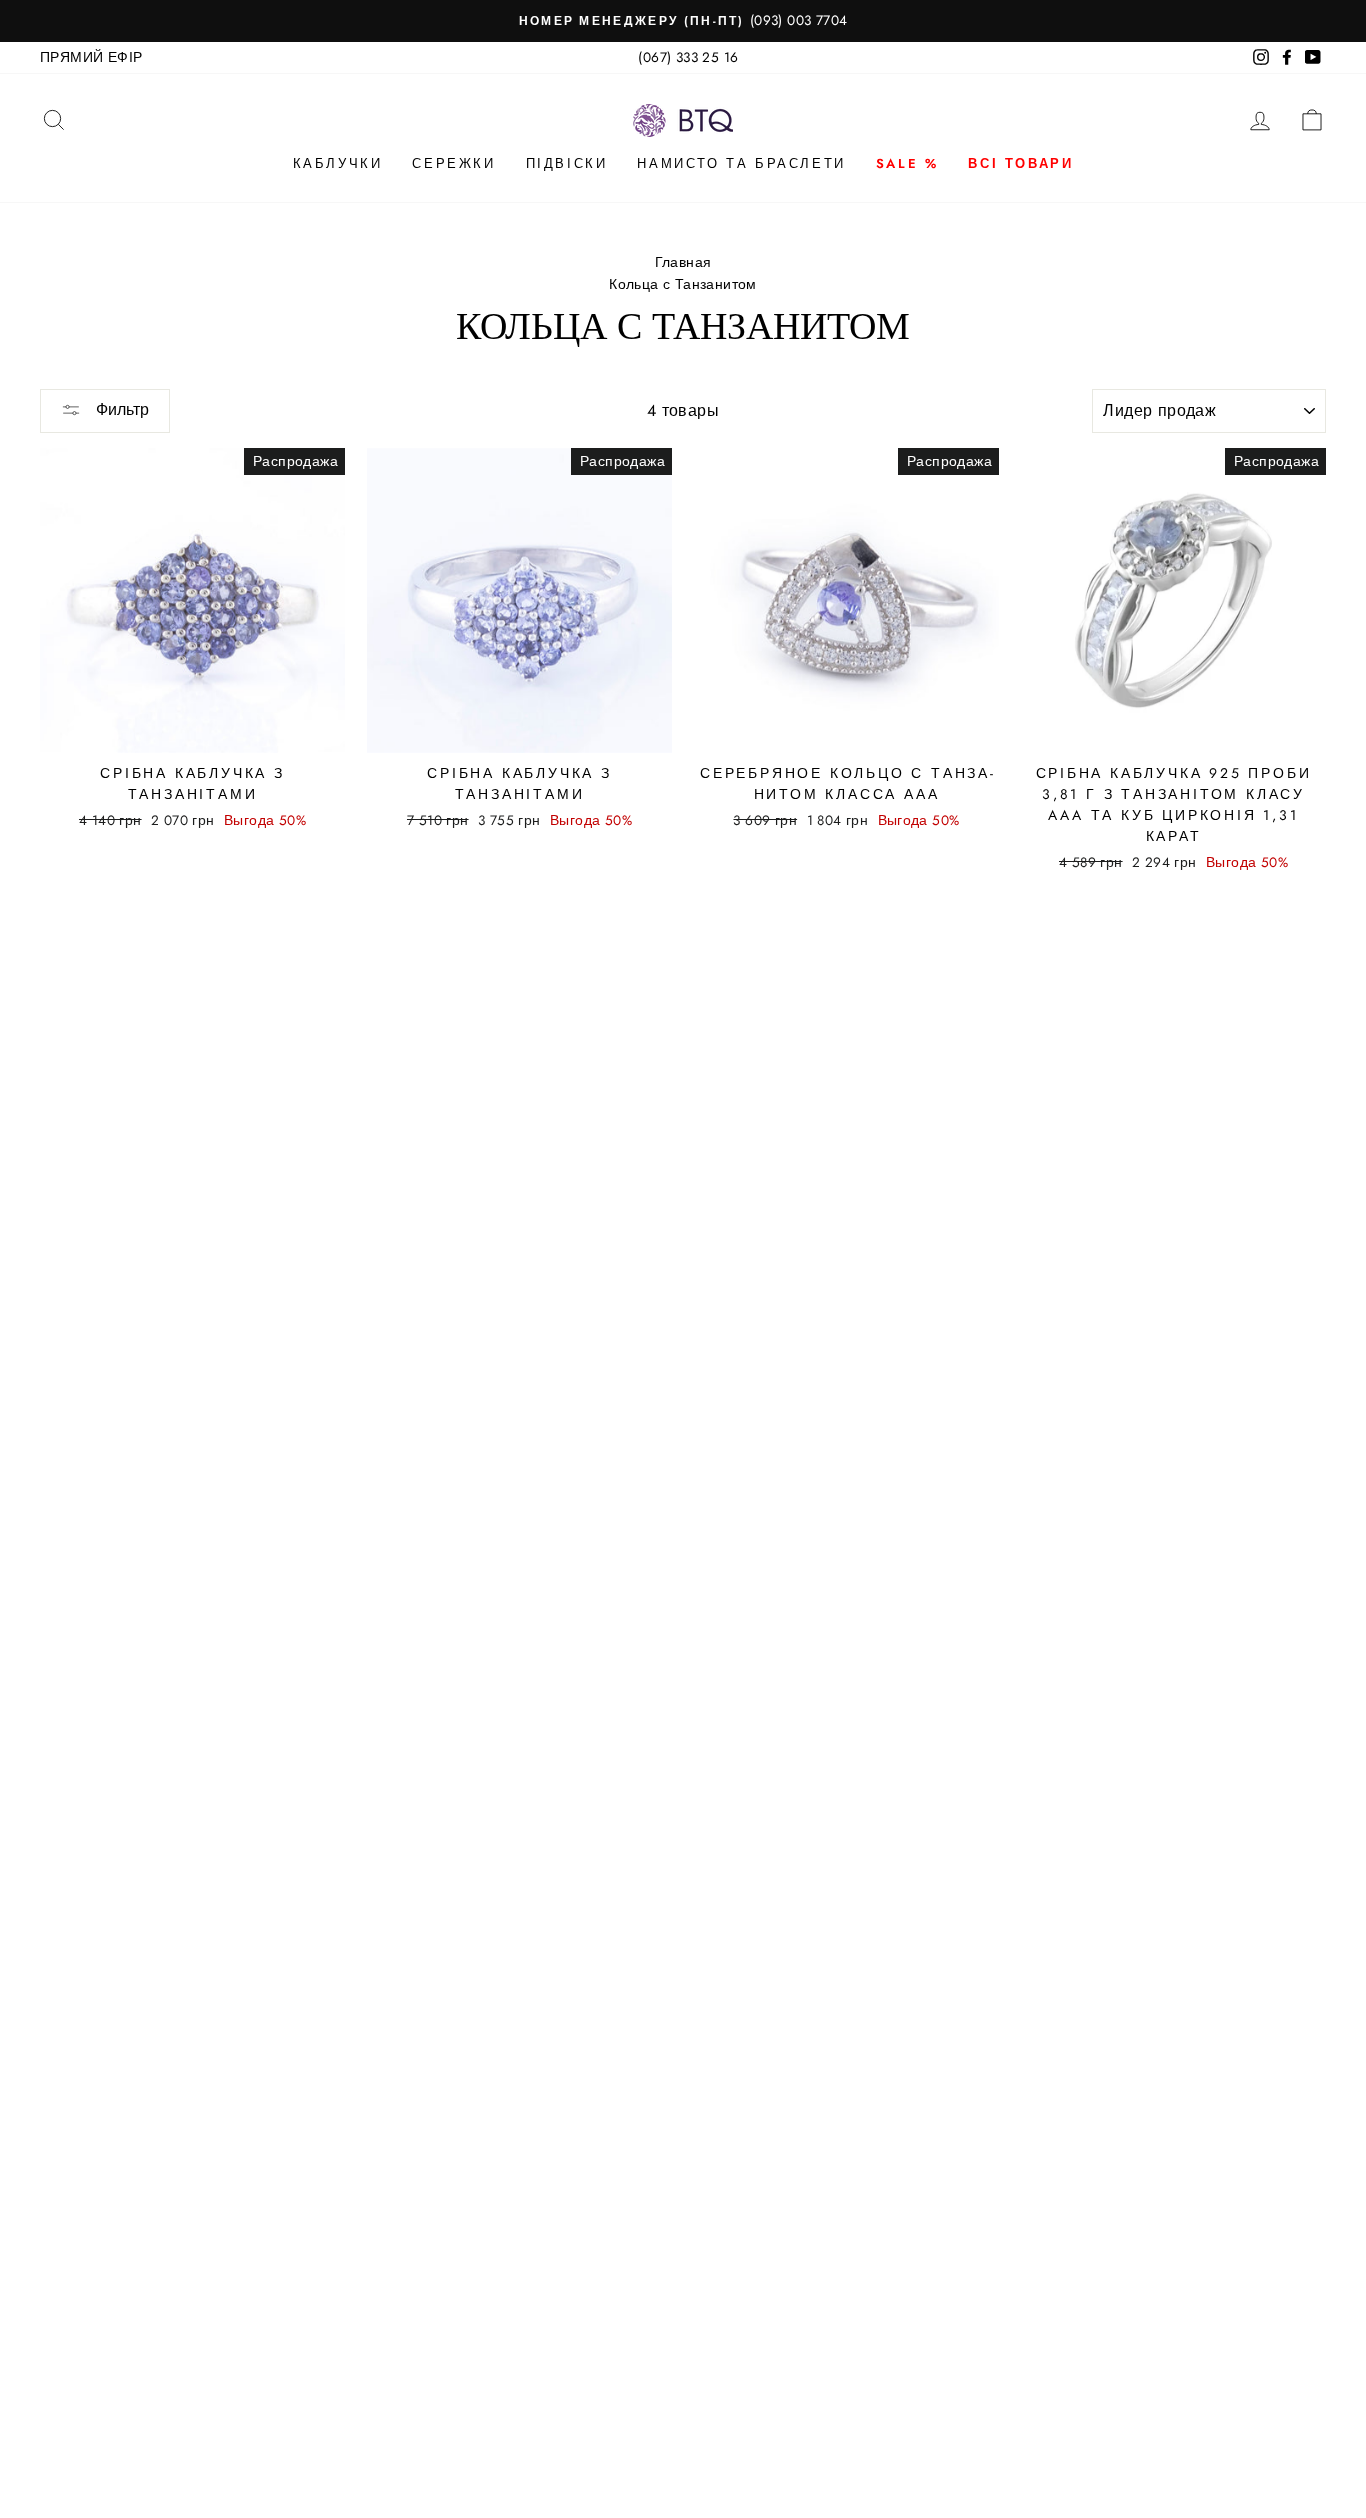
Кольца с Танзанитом (683, 284)
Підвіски (567, 163)
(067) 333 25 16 (688, 57)
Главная (683, 262)
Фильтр (120, 409)
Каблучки (338, 163)
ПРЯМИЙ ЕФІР (91, 57)
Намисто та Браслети (741, 163)
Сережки (453, 163)
